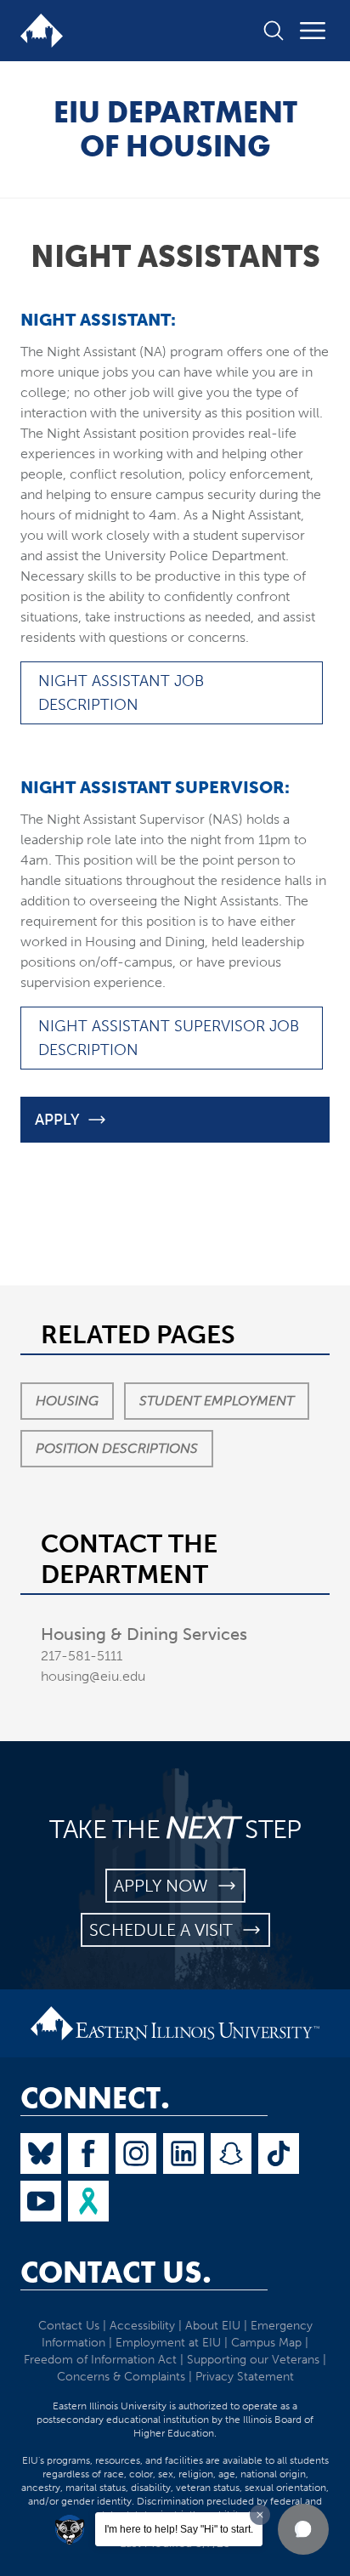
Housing (67, 1401)
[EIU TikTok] (279, 2153)
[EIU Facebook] (88, 2153)
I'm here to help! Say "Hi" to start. (179, 2529)
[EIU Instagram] (136, 2153)
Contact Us (69, 2326)
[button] (303, 2529)
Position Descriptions (117, 1448)
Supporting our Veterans (253, 2360)
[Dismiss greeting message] (260, 2515)
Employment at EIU (168, 2343)
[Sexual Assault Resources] (88, 2201)
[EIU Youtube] (41, 2201)
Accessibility (142, 2326)
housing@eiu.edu (93, 1676)
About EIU (213, 2326)
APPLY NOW (165, 1886)
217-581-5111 (82, 1656)
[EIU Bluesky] (41, 2153)
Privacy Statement (245, 2377)
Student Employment (217, 1401)
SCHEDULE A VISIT (165, 1930)
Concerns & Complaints (121, 2377)
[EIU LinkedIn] (183, 2153)
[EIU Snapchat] (231, 2153)
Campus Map (266, 2343)
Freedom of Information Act (100, 2360)
